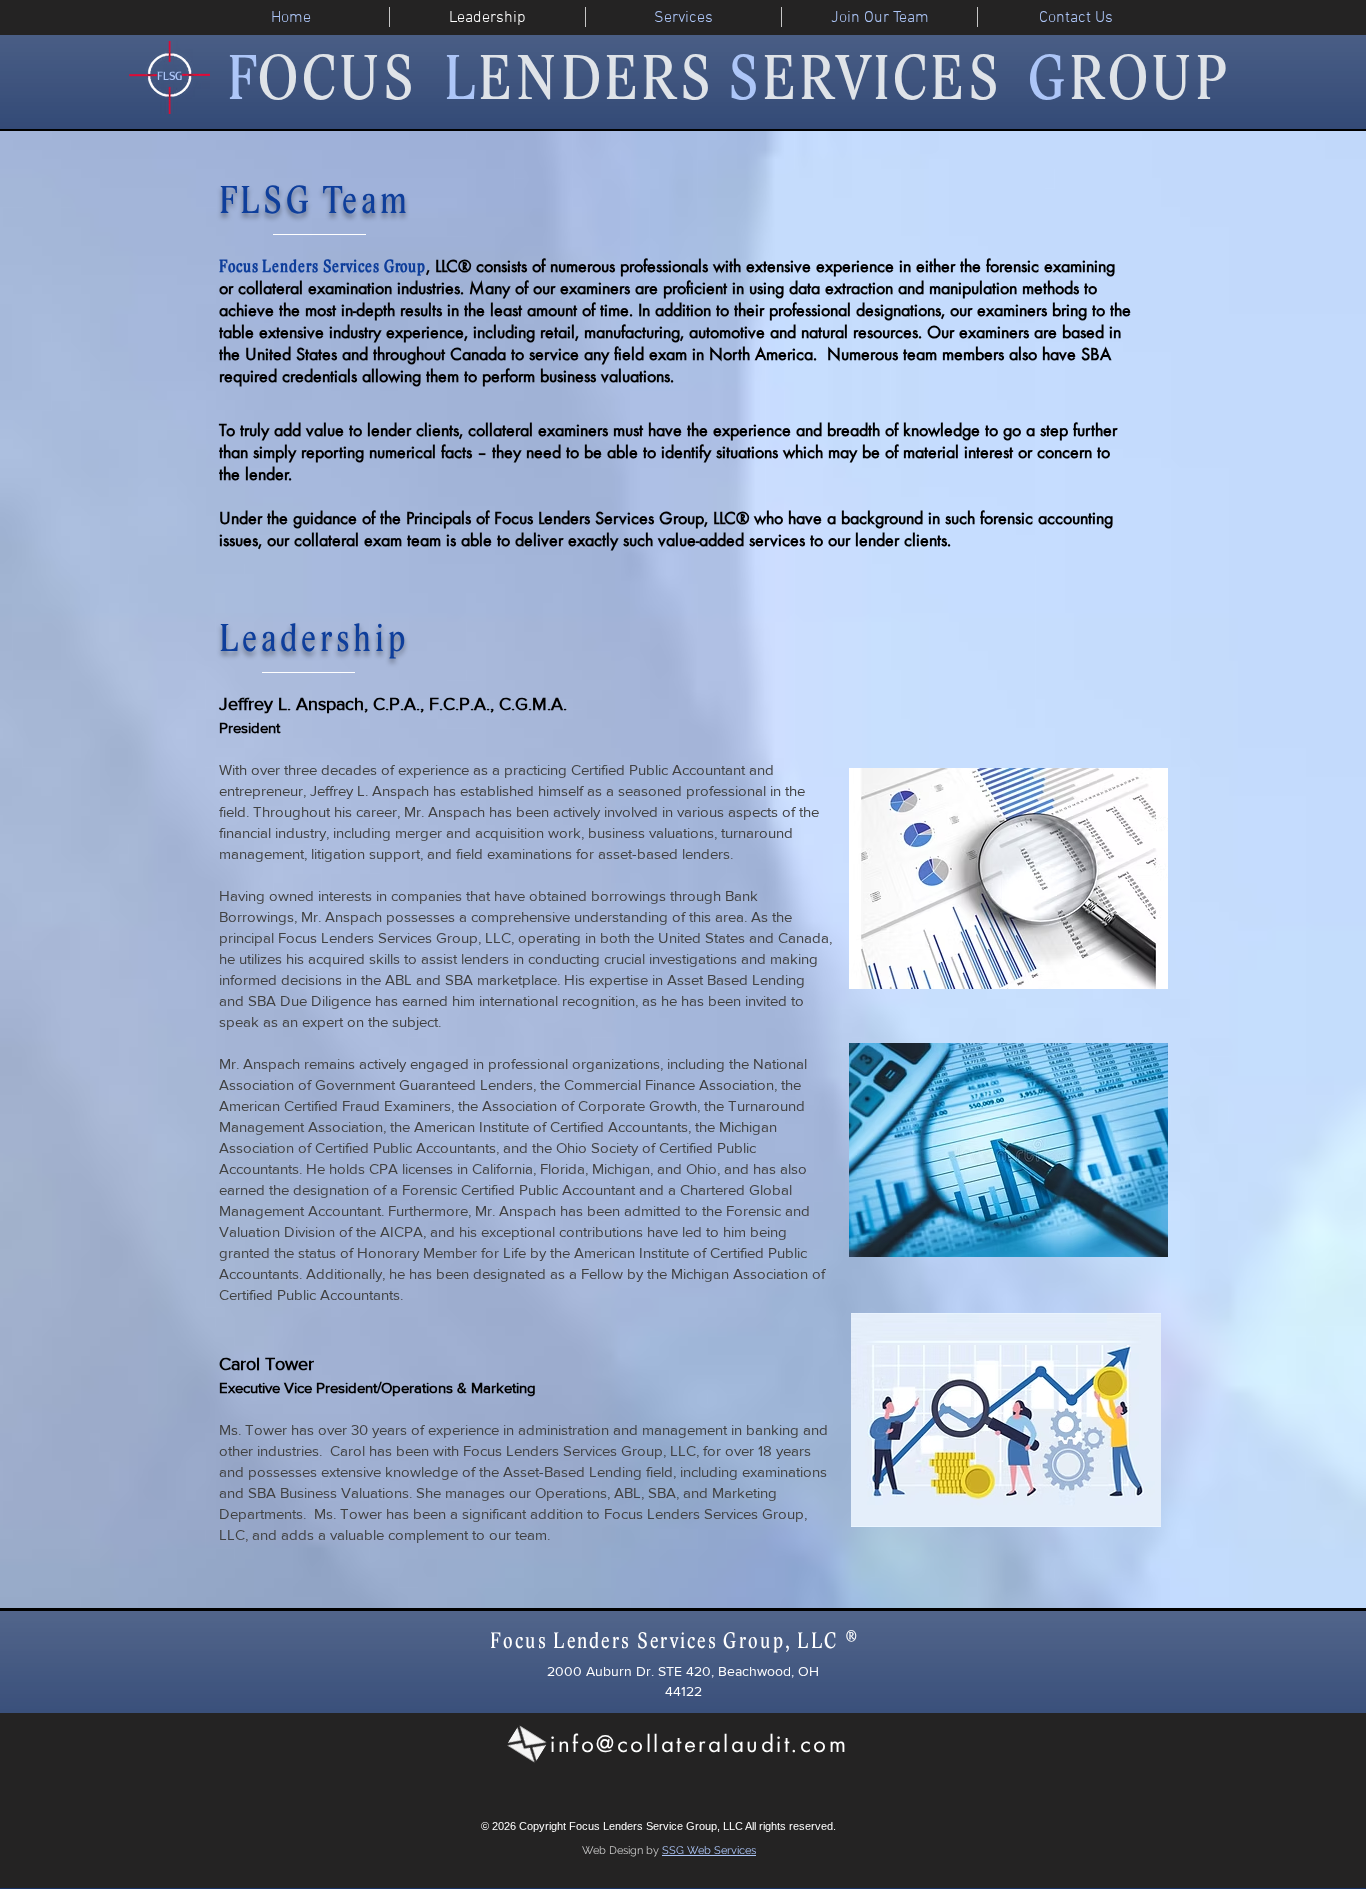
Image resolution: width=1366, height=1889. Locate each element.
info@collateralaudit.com (699, 1743)
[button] (683, 17)
